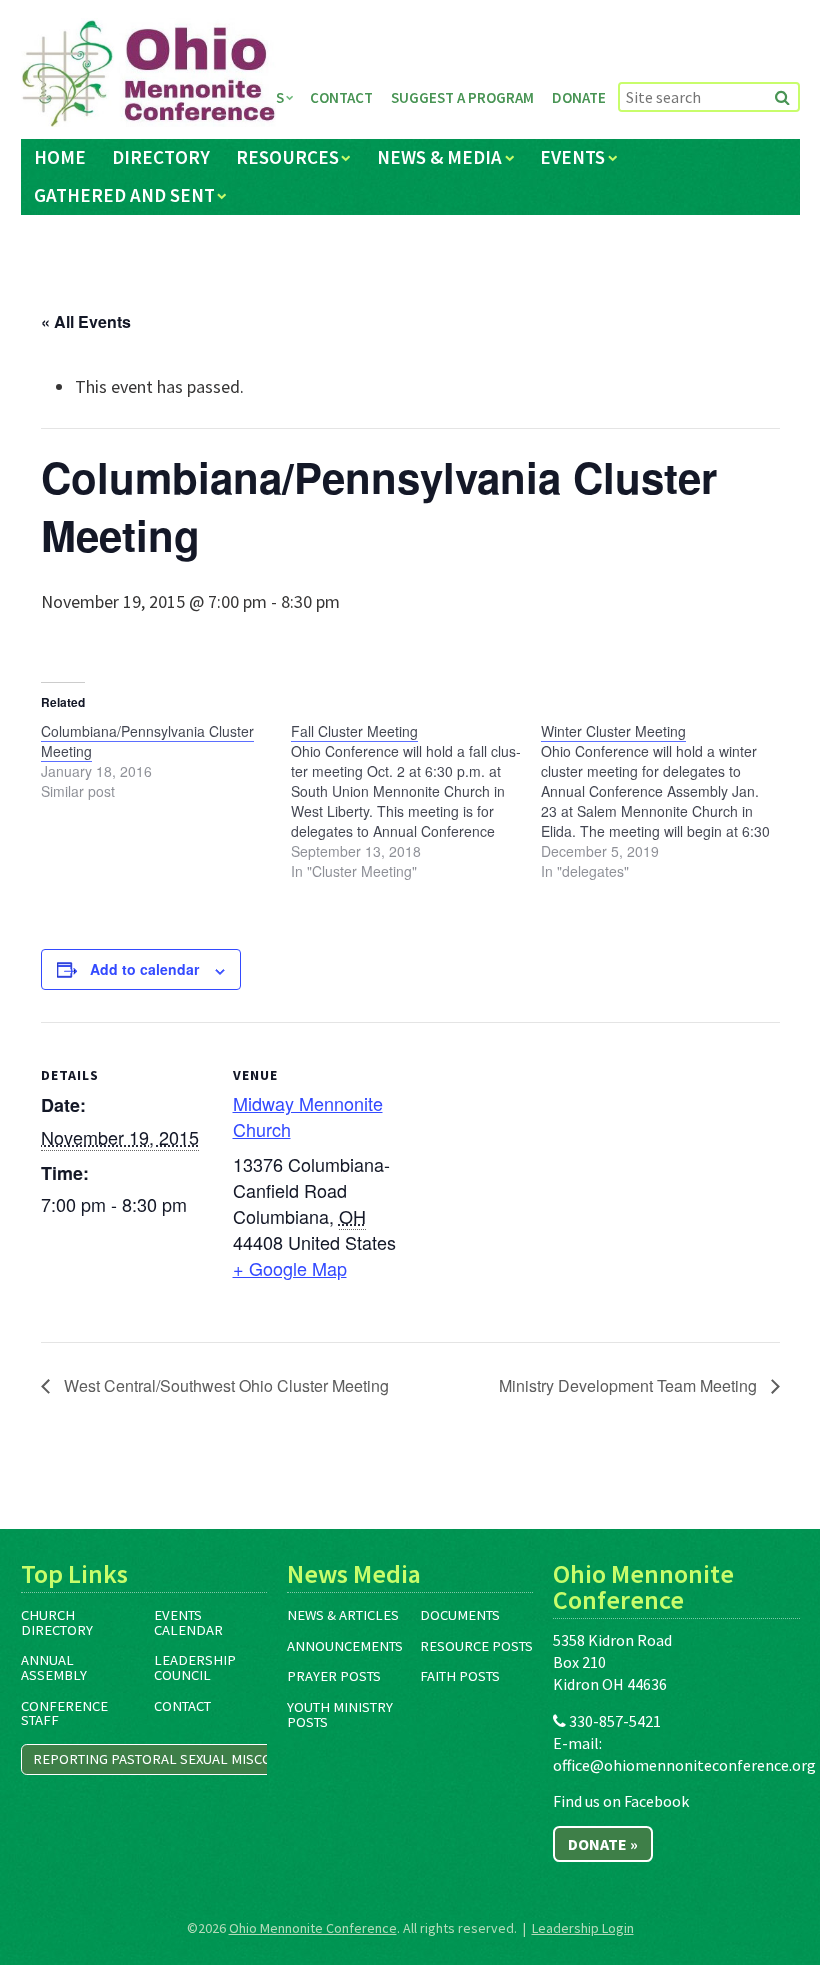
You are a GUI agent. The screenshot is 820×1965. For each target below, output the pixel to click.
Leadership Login (583, 1928)
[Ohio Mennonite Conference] (148, 74)
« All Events (86, 321)
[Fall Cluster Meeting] (416, 801)
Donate (579, 97)
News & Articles (343, 1615)
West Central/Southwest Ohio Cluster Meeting (224, 1385)
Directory (161, 157)
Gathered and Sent (124, 195)
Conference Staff (64, 1713)
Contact (341, 97)
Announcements (345, 1646)
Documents (460, 1615)
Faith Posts (460, 1676)
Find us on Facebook (621, 1801)
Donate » (603, 1844)
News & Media (439, 157)
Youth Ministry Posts (340, 1714)
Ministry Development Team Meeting (630, 1385)
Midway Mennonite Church (308, 1115)
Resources (287, 157)
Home (60, 157)
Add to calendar (144, 969)
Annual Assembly (54, 1667)
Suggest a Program (462, 97)
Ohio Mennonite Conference (313, 1928)
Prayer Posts (334, 1676)
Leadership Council (195, 1667)
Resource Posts (476, 1646)
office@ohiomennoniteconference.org (684, 1765)
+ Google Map (290, 1268)
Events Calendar (188, 1622)
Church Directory (57, 1622)
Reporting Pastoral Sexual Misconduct (174, 1759)
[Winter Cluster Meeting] (666, 801)
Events (572, 157)
